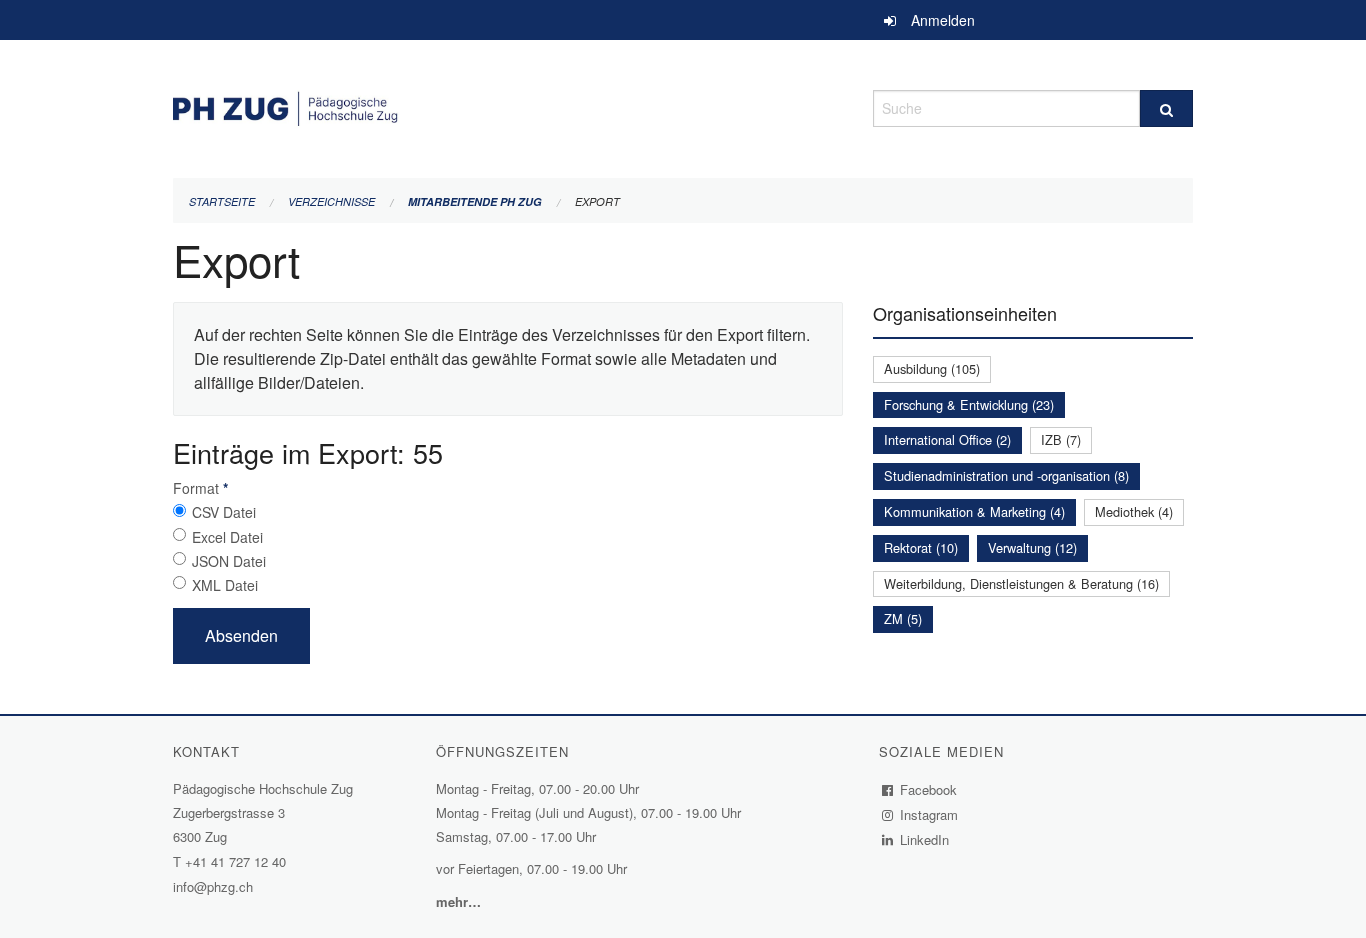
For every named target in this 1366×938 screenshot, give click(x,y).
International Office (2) (947, 439)
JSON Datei (229, 561)
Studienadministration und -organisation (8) (1006, 475)
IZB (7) (1061, 439)
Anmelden (943, 20)
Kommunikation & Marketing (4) (974, 511)
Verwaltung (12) (1032, 547)
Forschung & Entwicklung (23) (969, 404)
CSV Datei (224, 512)
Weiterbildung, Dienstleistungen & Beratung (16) (1021, 583)
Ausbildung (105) (932, 368)
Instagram (929, 814)
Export (597, 201)
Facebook (929, 789)
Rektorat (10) (921, 547)
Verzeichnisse (331, 201)
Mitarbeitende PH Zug (475, 201)
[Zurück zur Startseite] (508, 105)
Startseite (222, 201)
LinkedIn (925, 839)
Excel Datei (227, 537)
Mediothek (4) (1134, 511)
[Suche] (1166, 108)
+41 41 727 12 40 (235, 861)
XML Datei (225, 585)
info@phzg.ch (213, 886)
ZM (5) (903, 618)
